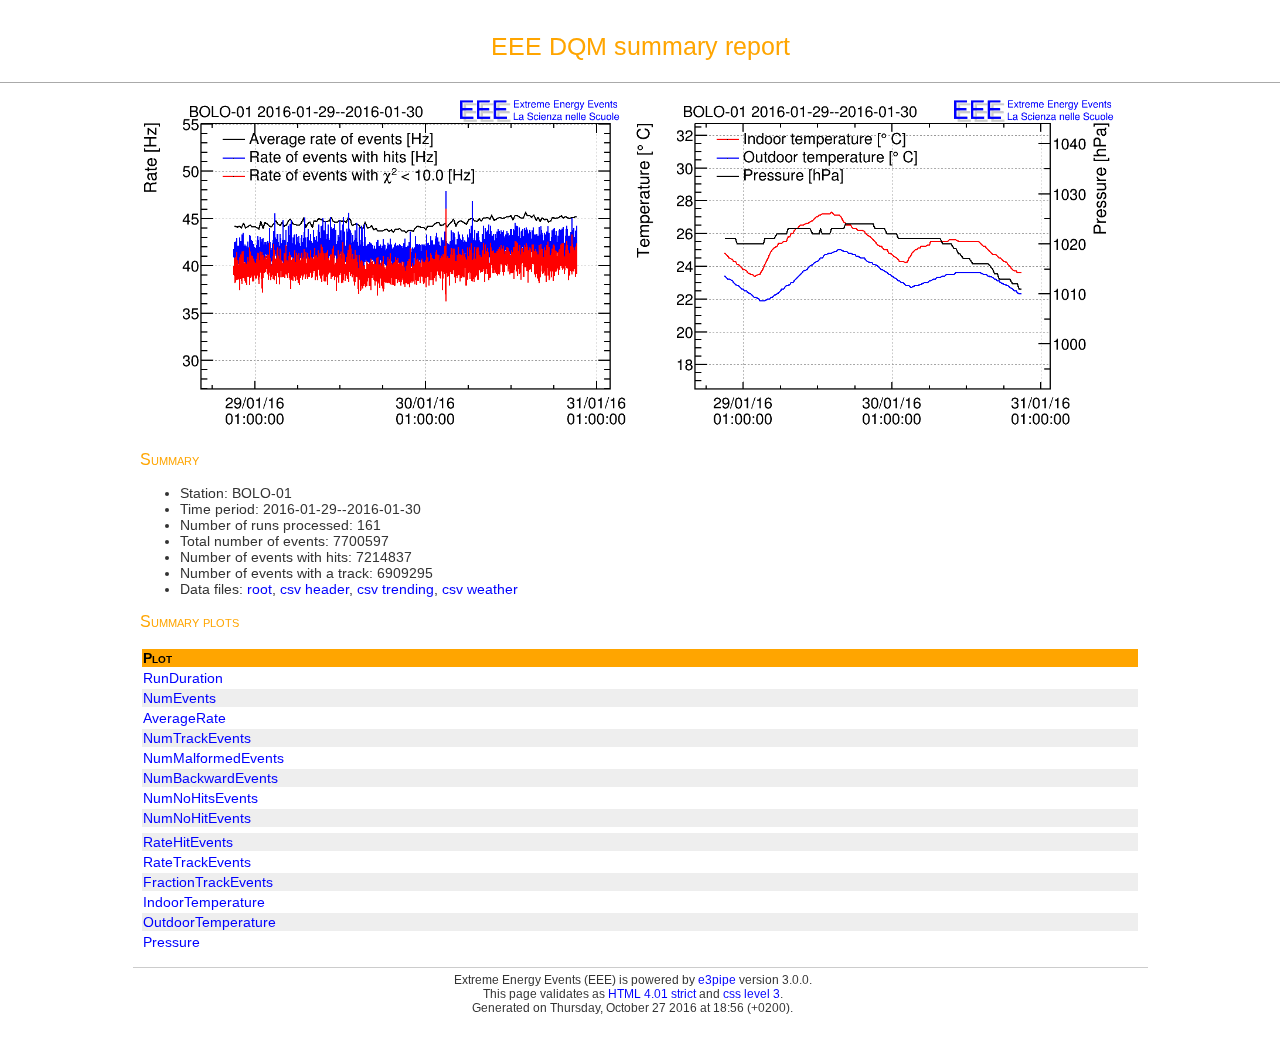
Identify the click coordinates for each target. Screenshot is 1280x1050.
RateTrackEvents (197, 862)
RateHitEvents (188, 842)
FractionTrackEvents (208, 882)
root (259, 589)
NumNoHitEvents (197, 818)
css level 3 (751, 994)
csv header (314, 589)
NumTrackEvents (197, 738)
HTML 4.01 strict (652, 994)
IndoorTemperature (204, 902)
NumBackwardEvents (210, 778)
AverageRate (184, 718)
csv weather (480, 589)
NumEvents (179, 698)
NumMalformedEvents (213, 758)
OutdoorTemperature (209, 922)
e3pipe (717, 980)
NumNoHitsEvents (200, 798)
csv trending (395, 589)
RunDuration (183, 678)
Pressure (171, 942)
